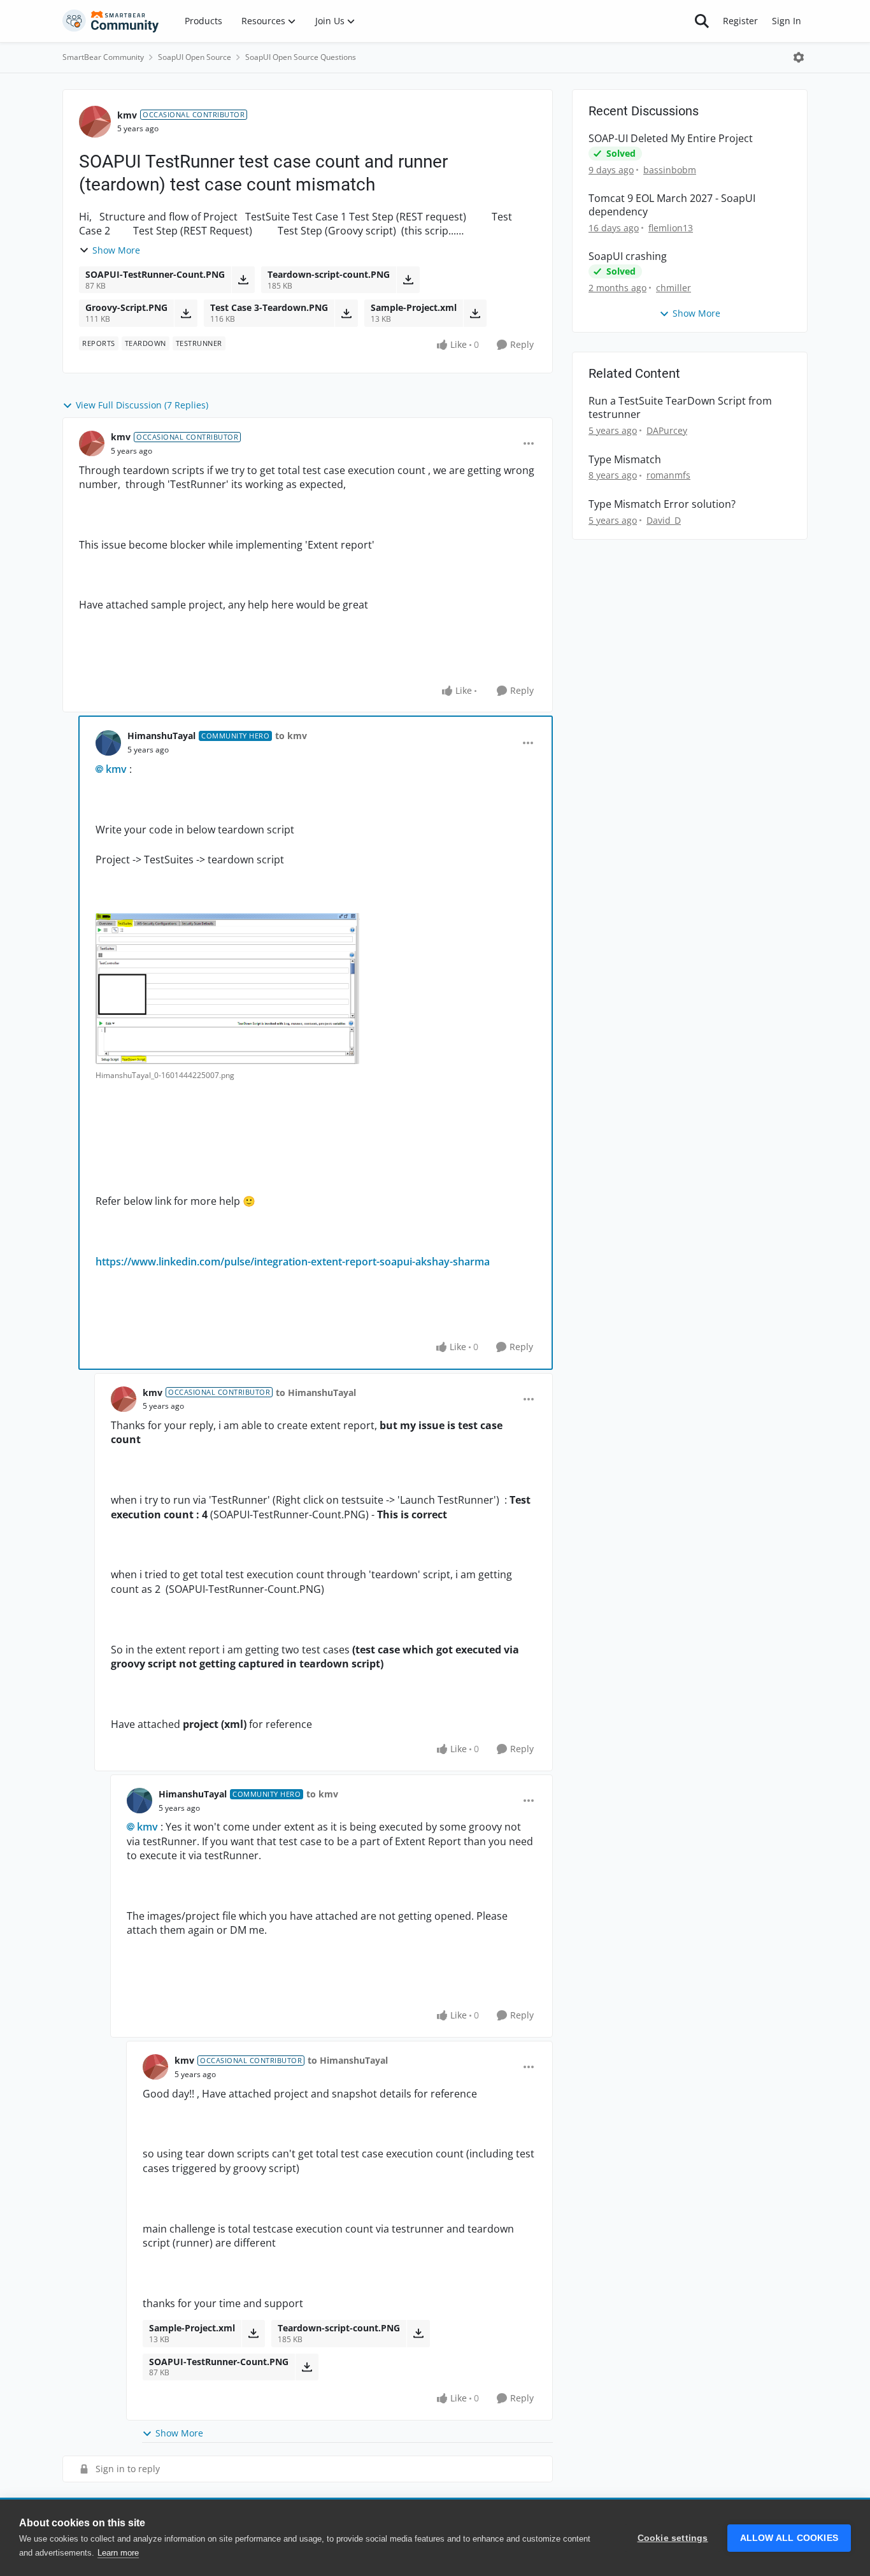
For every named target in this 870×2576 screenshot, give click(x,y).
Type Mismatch (625, 460)
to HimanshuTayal (316, 1392)
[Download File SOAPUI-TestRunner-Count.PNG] (243, 280)
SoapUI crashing (628, 256)
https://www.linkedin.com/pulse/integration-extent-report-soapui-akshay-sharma (293, 1262)
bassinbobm (670, 170)
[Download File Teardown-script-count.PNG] (408, 280)
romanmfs (668, 475)
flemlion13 (671, 228)
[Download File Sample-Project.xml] (475, 313)
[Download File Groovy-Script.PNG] (186, 313)
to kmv (291, 736)
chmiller (674, 288)
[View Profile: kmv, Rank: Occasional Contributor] (95, 122)
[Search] (702, 21)
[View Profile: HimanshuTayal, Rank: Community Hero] (108, 743)
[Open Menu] (799, 57)
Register (740, 21)
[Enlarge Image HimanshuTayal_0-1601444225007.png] (228, 989)
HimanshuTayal (161, 736)
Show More (116, 250)
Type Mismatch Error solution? (662, 504)
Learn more (118, 2553)
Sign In (787, 21)
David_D (664, 520)
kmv (127, 115)
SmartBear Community (103, 57)
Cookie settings (673, 2538)
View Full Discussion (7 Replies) (142, 405)
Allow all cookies (789, 2538)
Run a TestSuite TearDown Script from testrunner (680, 408)
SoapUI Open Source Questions (301, 57)
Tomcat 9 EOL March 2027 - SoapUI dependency (672, 205)
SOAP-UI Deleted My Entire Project (671, 139)
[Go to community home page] (111, 21)
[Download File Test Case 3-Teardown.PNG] (346, 313)
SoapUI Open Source (195, 57)
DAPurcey (667, 430)
